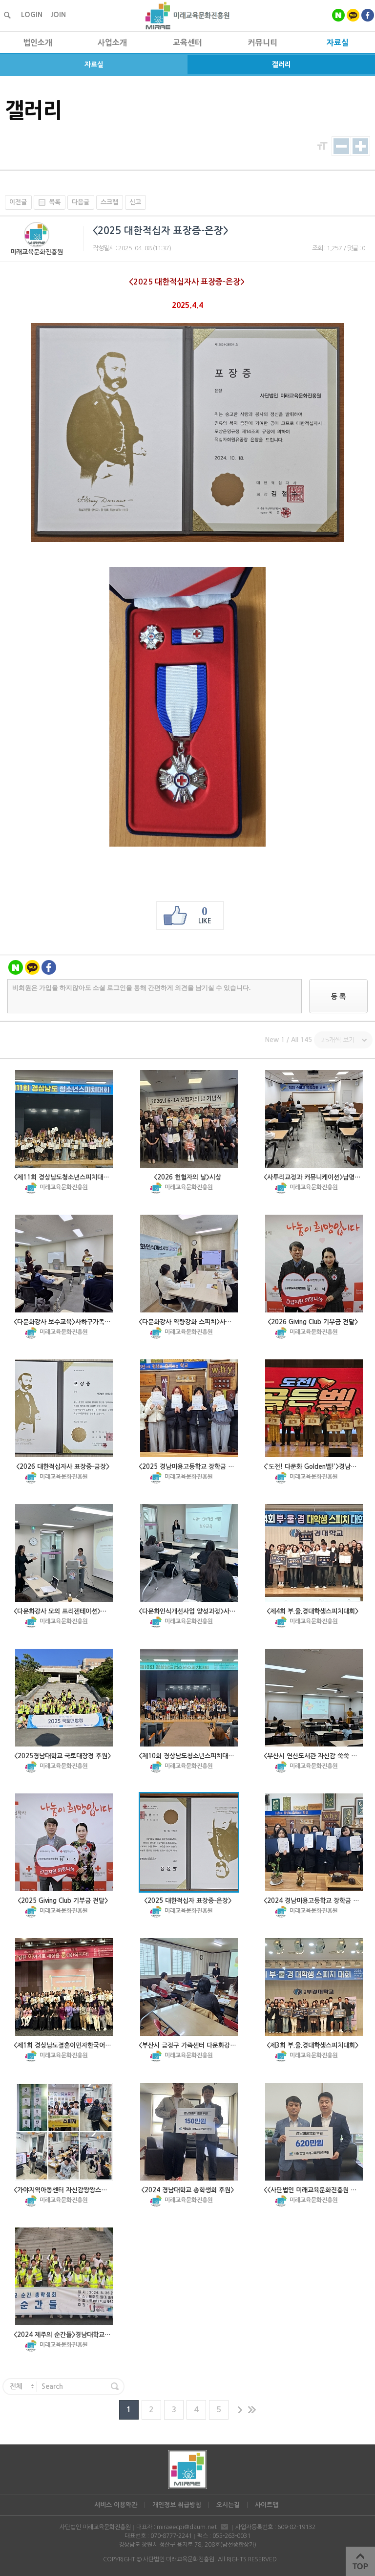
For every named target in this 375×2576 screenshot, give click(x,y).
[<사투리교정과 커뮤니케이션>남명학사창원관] (314, 1119)
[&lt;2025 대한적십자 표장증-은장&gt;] (187, 539)
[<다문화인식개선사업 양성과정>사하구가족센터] (189, 1553)
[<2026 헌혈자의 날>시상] (189, 1119)
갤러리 (281, 65)
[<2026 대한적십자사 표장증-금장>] (64, 1408)
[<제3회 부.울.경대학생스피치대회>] (314, 1987)
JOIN (58, 15)
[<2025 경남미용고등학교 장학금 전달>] (189, 1408)
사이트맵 (267, 2505)
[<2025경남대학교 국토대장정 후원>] (64, 1698)
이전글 (18, 202)
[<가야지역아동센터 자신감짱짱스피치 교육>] (64, 2132)
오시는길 (228, 2505)
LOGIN (32, 15)
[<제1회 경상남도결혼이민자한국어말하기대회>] (64, 1987)
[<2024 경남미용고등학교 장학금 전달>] (314, 1842)
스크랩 (109, 202)
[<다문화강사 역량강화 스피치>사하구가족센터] (189, 1264)
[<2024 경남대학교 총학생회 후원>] (189, 2132)
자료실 (94, 65)
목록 (55, 202)
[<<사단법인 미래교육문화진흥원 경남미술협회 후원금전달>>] (314, 2132)
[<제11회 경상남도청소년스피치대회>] (64, 1119)
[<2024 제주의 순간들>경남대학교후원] (64, 2276)
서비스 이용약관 (116, 2505)
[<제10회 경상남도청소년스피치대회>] (189, 1698)
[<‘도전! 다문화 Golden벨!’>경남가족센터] (314, 1408)
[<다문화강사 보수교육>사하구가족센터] (64, 1264)
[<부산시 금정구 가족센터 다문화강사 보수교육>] (189, 1987)
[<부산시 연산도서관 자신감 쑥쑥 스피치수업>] (314, 1698)
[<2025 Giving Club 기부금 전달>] (64, 1842)
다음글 (81, 202)
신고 (135, 202)
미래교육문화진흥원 (37, 252)
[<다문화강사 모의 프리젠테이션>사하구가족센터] (64, 1553)
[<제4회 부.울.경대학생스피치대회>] (314, 1553)
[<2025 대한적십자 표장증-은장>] (189, 1842)
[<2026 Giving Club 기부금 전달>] (314, 1264)
